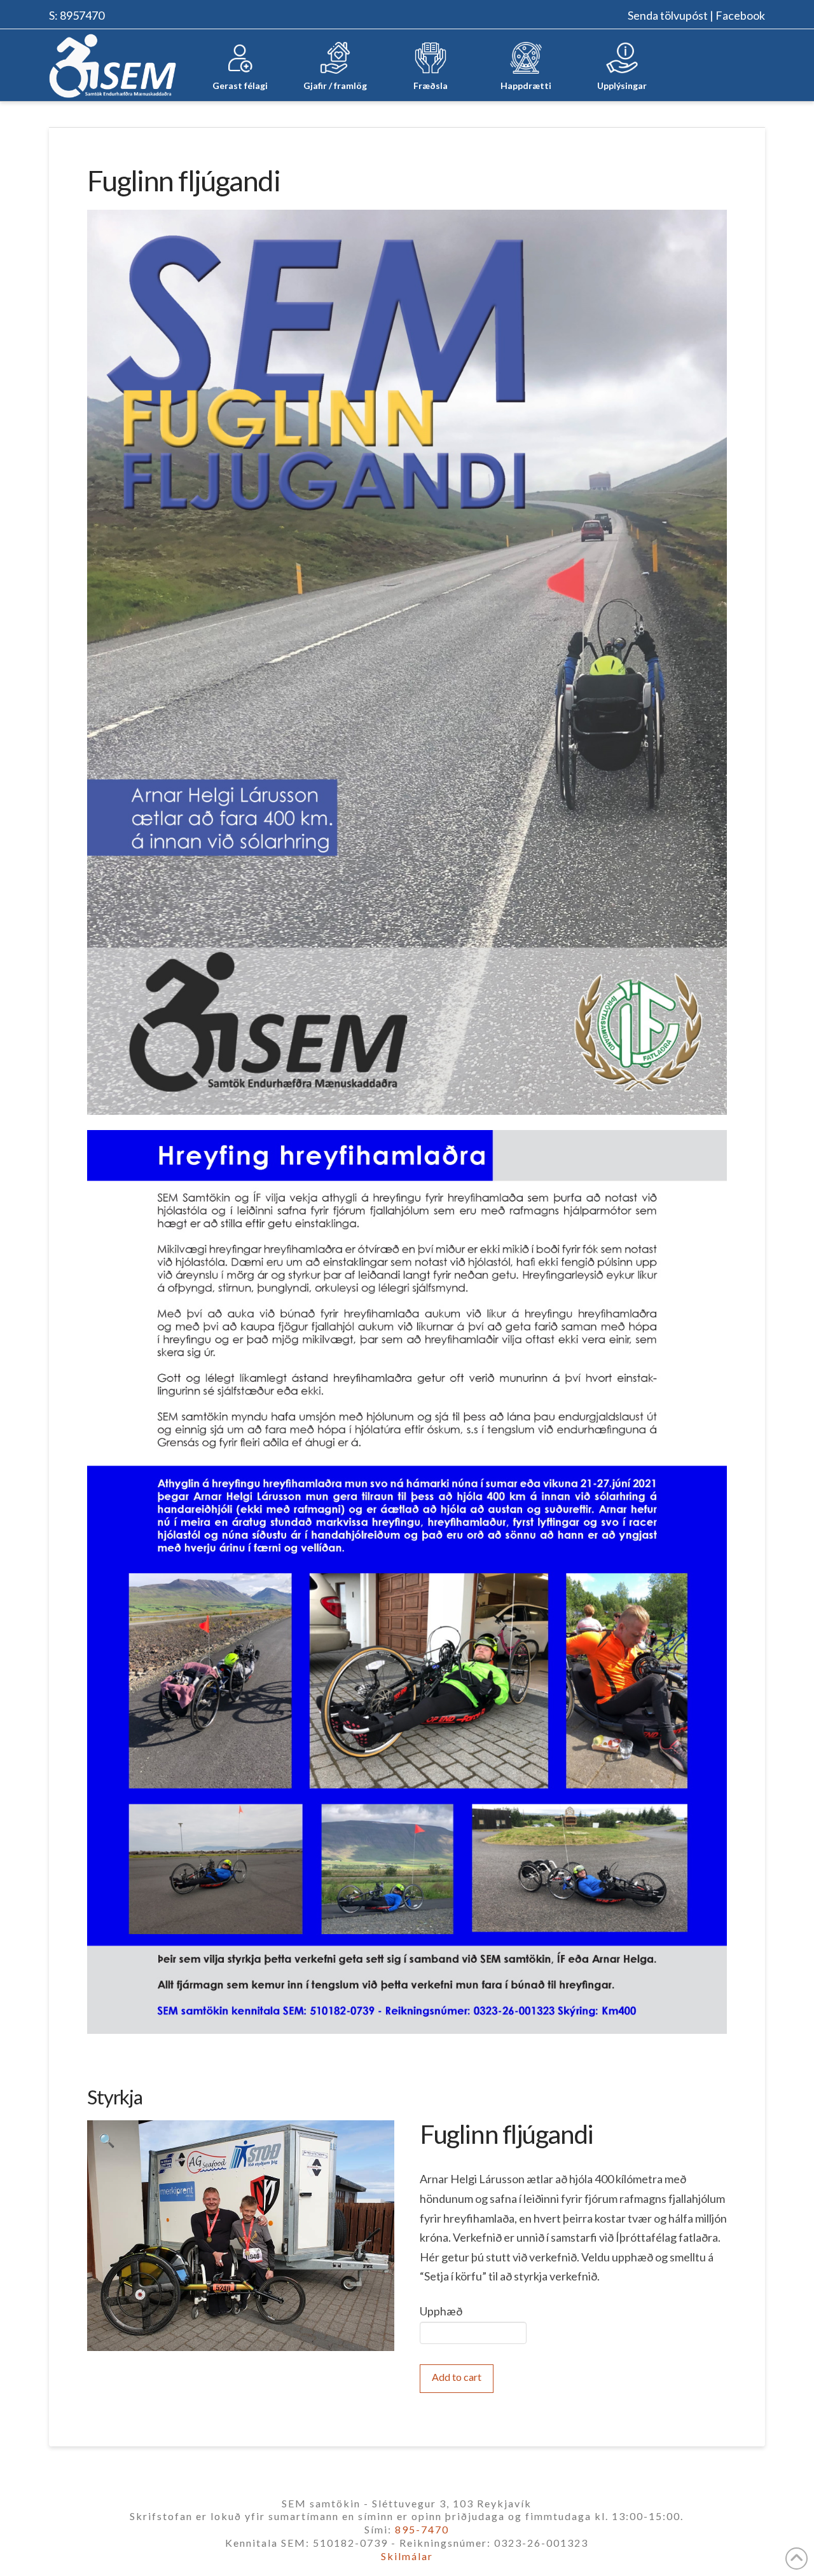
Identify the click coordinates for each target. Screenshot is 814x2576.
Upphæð (441, 2311)
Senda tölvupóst (668, 15)
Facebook (740, 15)
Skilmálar (407, 2556)
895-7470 (422, 2529)
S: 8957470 (77, 15)
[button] (107, 2140)
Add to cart (457, 2377)
